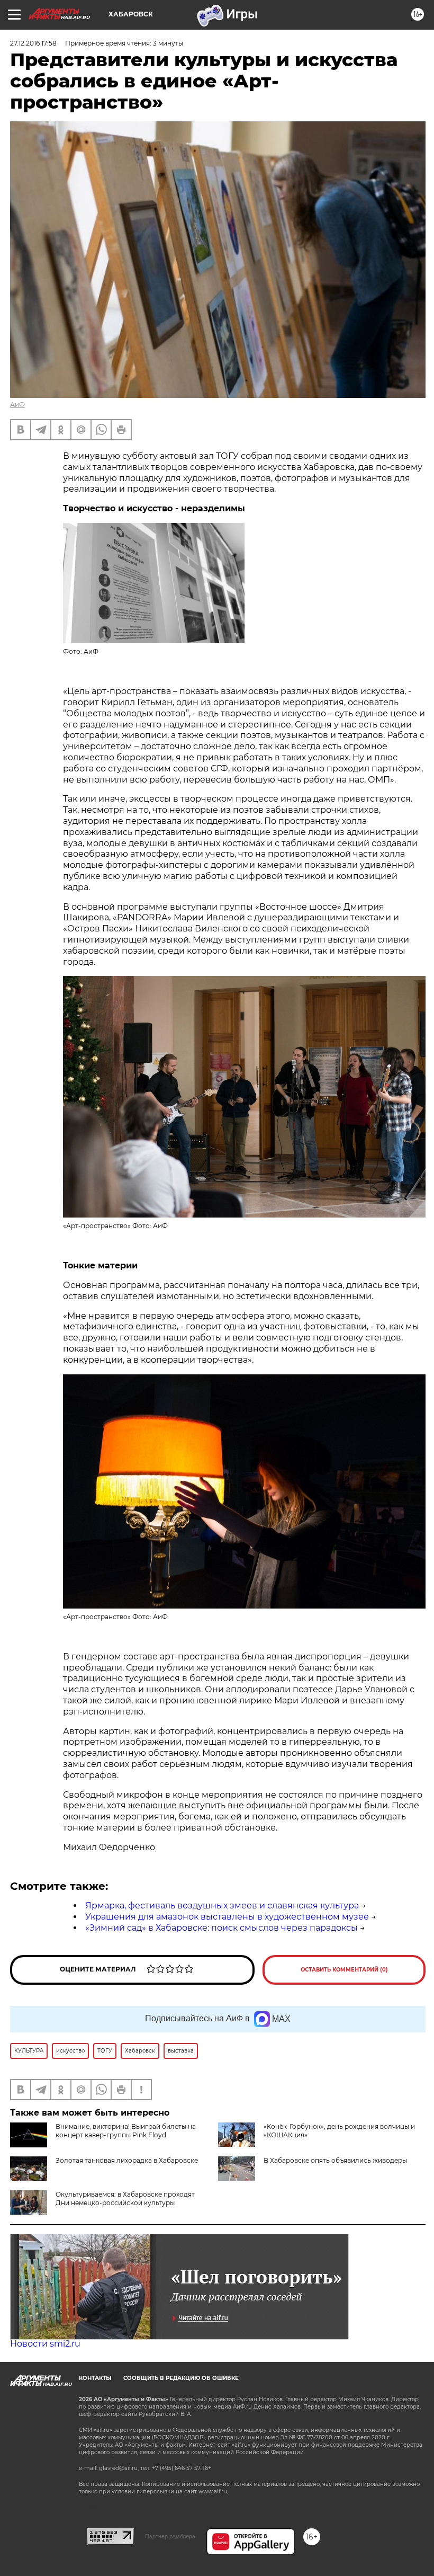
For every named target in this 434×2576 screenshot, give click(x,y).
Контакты (95, 2378)
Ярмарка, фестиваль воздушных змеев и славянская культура (222, 1906)
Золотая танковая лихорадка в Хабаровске (127, 2160)
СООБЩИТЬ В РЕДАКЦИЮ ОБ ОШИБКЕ (181, 2378)
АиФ (17, 405)
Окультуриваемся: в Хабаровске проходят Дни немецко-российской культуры (125, 2199)
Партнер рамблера (170, 2536)
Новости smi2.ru (45, 2344)
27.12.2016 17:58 (33, 43)
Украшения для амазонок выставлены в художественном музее (227, 1917)
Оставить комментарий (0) (344, 1970)
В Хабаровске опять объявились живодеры (335, 2160)
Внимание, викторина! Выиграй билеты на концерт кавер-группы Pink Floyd (126, 2131)
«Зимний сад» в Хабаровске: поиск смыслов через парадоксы (221, 1928)
